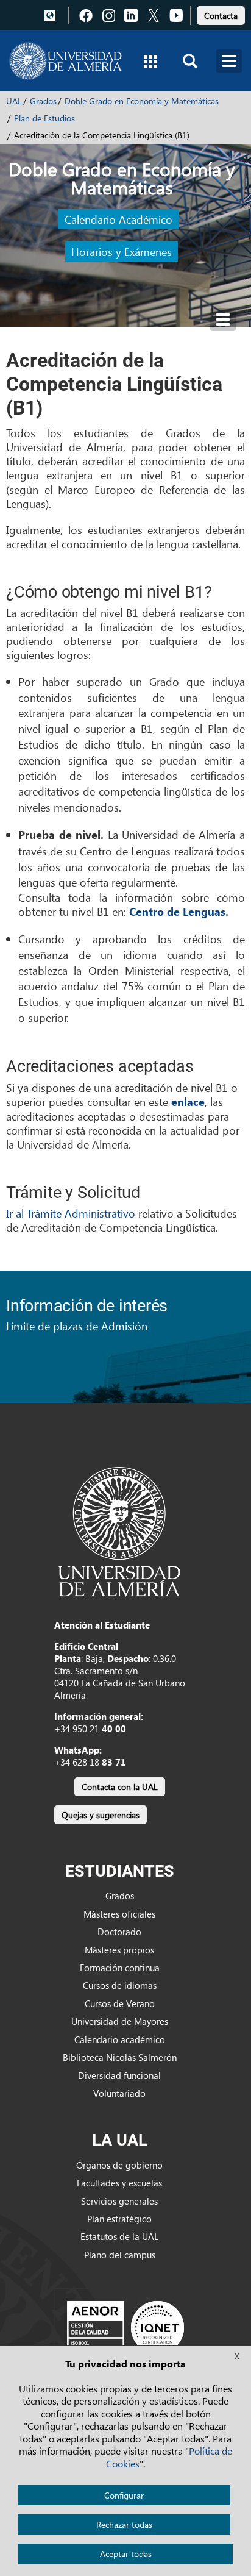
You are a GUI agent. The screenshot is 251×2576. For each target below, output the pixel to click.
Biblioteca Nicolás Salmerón (120, 2057)
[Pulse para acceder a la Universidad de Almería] (119, 1530)
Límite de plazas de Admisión (77, 1326)
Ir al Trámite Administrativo (72, 1213)
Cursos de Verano (120, 2003)
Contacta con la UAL (120, 1787)
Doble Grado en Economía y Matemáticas (142, 101)
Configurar (124, 2495)
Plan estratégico (119, 2219)
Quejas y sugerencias (101, 1815)
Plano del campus (120, 2255)
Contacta (221, 16)
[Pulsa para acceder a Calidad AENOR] (125, 2327)
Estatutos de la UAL (119, 2236)
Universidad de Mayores (120, 2021)
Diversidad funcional (119, 2075)
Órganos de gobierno (119, 2165)
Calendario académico (120, 2039)
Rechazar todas (124, 2524)
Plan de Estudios (44, 118)
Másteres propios (119, 1950)
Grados (43, 101)
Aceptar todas (126, 2554)
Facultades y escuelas (119, 2183)
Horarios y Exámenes (122, 252)
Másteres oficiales (119, 1914)
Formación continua (120, 1968)
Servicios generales (119, 2201)
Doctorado (119, 1932)
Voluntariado (119, 2093)
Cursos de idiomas (120, 1985)
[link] (221, 14)
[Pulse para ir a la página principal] (65, 61)
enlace (188, 1102)
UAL (14, 101)
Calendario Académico (118, 219)
